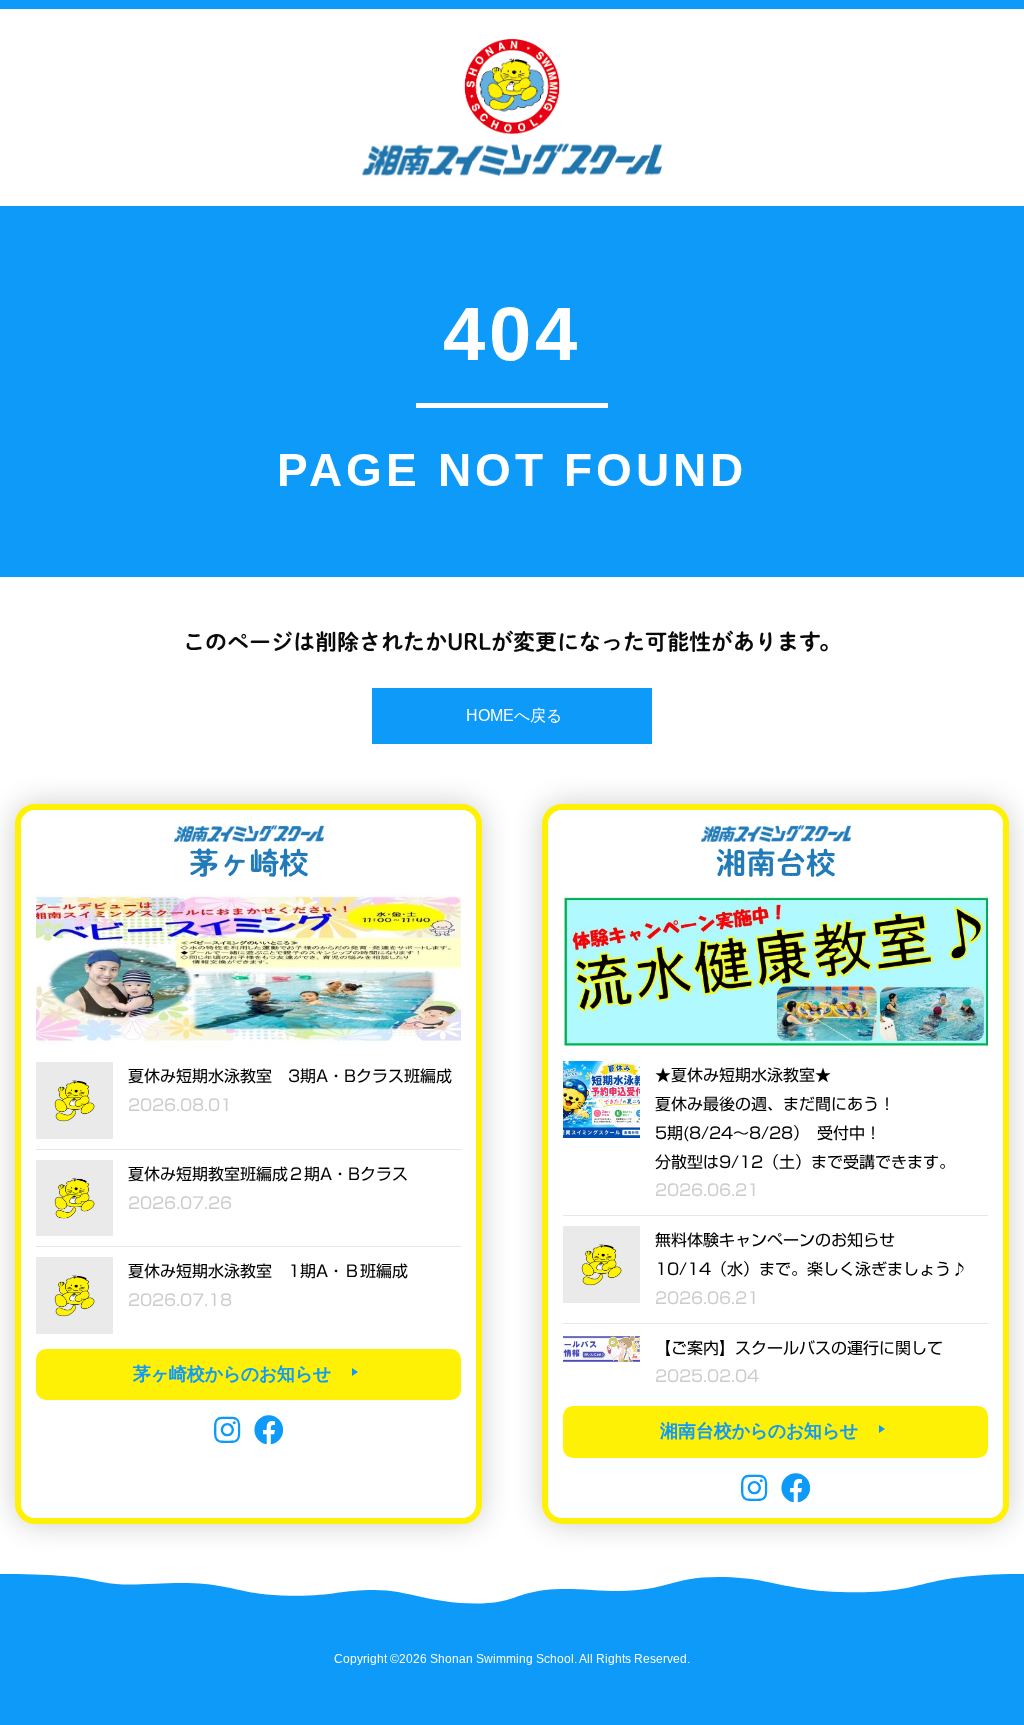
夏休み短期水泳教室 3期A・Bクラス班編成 (290, 1076)
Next (436, 966)
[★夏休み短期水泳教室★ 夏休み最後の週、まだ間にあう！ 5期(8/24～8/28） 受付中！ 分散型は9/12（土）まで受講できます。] (601, 1098)
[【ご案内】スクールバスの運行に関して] (601, 1348)
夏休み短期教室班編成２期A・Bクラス (268, 1174)
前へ (61, 966)
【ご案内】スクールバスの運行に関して (799, 1348)
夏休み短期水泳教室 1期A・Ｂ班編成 (268, 1271)
